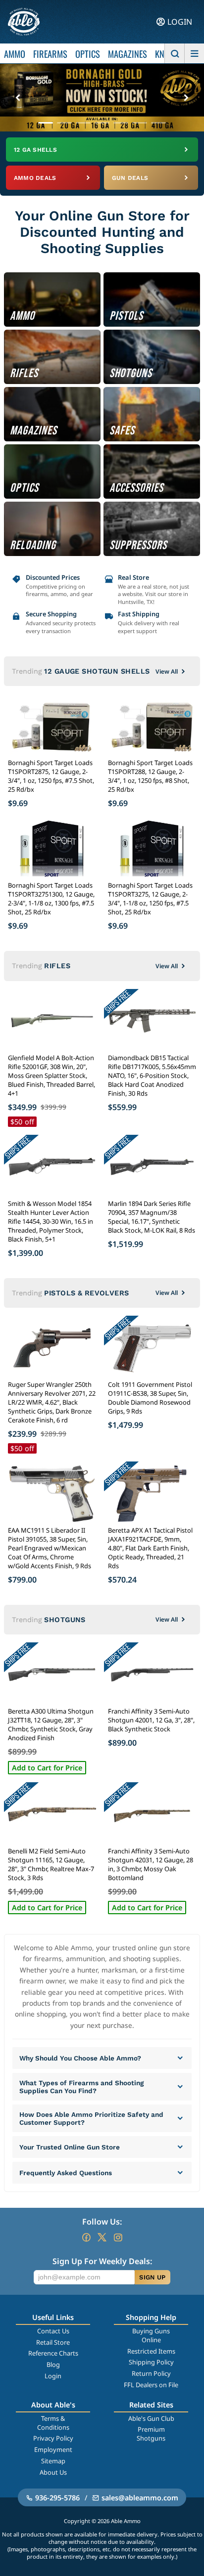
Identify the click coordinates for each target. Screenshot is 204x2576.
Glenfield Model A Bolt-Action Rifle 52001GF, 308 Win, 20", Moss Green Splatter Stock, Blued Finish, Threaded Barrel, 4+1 (51, 1075)
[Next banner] (186, 98)
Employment (53, 2449)
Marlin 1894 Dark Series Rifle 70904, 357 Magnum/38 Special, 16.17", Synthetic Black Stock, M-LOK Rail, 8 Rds (152, 1217)
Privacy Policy (53, 2438)
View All (167, 671)
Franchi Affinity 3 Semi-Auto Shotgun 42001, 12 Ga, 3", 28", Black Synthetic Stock (151, 1720)
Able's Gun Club (151, 2418)
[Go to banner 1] (46, 123)
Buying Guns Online (151, 2335)
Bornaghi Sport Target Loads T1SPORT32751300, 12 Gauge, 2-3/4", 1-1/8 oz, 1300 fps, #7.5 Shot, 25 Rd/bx (51, 899)
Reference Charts (53, 2353)
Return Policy (151, 2373)
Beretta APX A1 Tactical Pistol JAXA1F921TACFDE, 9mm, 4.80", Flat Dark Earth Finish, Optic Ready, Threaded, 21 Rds (150, 1548)
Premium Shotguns (151, 2434)
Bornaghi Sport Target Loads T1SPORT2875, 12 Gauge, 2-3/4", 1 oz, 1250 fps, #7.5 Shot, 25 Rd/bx (51, 776)
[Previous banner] (18, 98)
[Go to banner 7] (158, 123)
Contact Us (53, 2331)
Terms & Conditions (53, 2423)
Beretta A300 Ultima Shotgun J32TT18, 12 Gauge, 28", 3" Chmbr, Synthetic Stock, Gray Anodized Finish (51, 1724)
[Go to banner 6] (140, 123)
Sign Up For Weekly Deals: (102, 2261)
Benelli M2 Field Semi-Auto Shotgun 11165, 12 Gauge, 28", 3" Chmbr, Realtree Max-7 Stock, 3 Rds (51, 1864)
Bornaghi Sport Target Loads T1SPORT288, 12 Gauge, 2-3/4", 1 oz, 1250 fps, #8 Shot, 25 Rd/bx (150, 776)
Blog (53, 2364)
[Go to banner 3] (83, 123)
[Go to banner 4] (102, 123)
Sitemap (53, 2461)
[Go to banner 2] (64, 123)
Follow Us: (102, 2222)
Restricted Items (151, 2351)
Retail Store (53, 2342)
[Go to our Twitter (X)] (102, 2237)
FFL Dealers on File (151, 2385)
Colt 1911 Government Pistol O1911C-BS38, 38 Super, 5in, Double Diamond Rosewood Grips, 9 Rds (150, 1398)
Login (53, 2376)
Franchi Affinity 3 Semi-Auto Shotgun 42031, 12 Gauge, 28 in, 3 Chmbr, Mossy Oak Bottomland (151, 1864)
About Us (53, 2472)
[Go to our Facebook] (86, 2237)
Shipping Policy (151, 2362)
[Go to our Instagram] (118, 2237)
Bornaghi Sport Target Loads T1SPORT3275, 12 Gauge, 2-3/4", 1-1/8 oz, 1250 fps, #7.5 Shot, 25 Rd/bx (150, 899)
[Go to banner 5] (121, 123)
